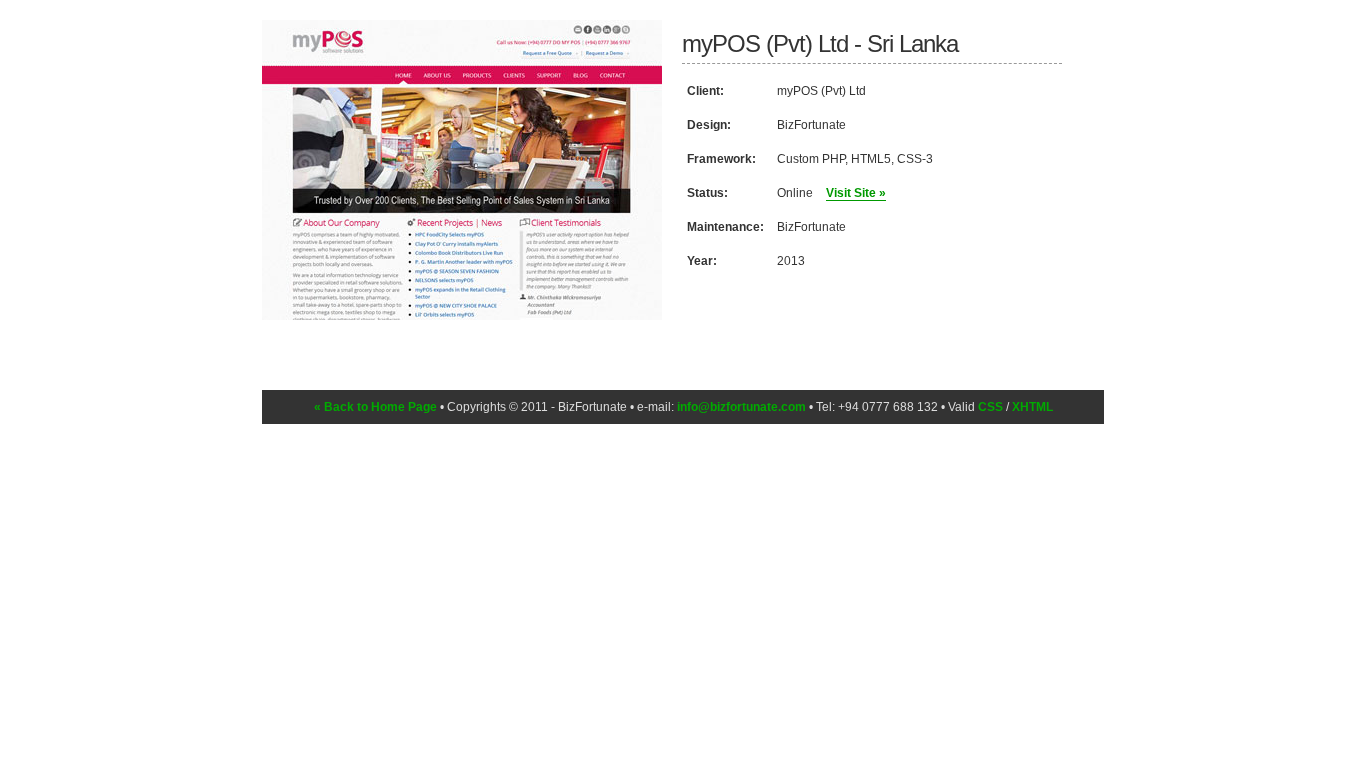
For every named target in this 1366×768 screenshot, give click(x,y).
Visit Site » (856, 193)
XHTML (1032, 407)
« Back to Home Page (375, 407)
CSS (990, 407)
